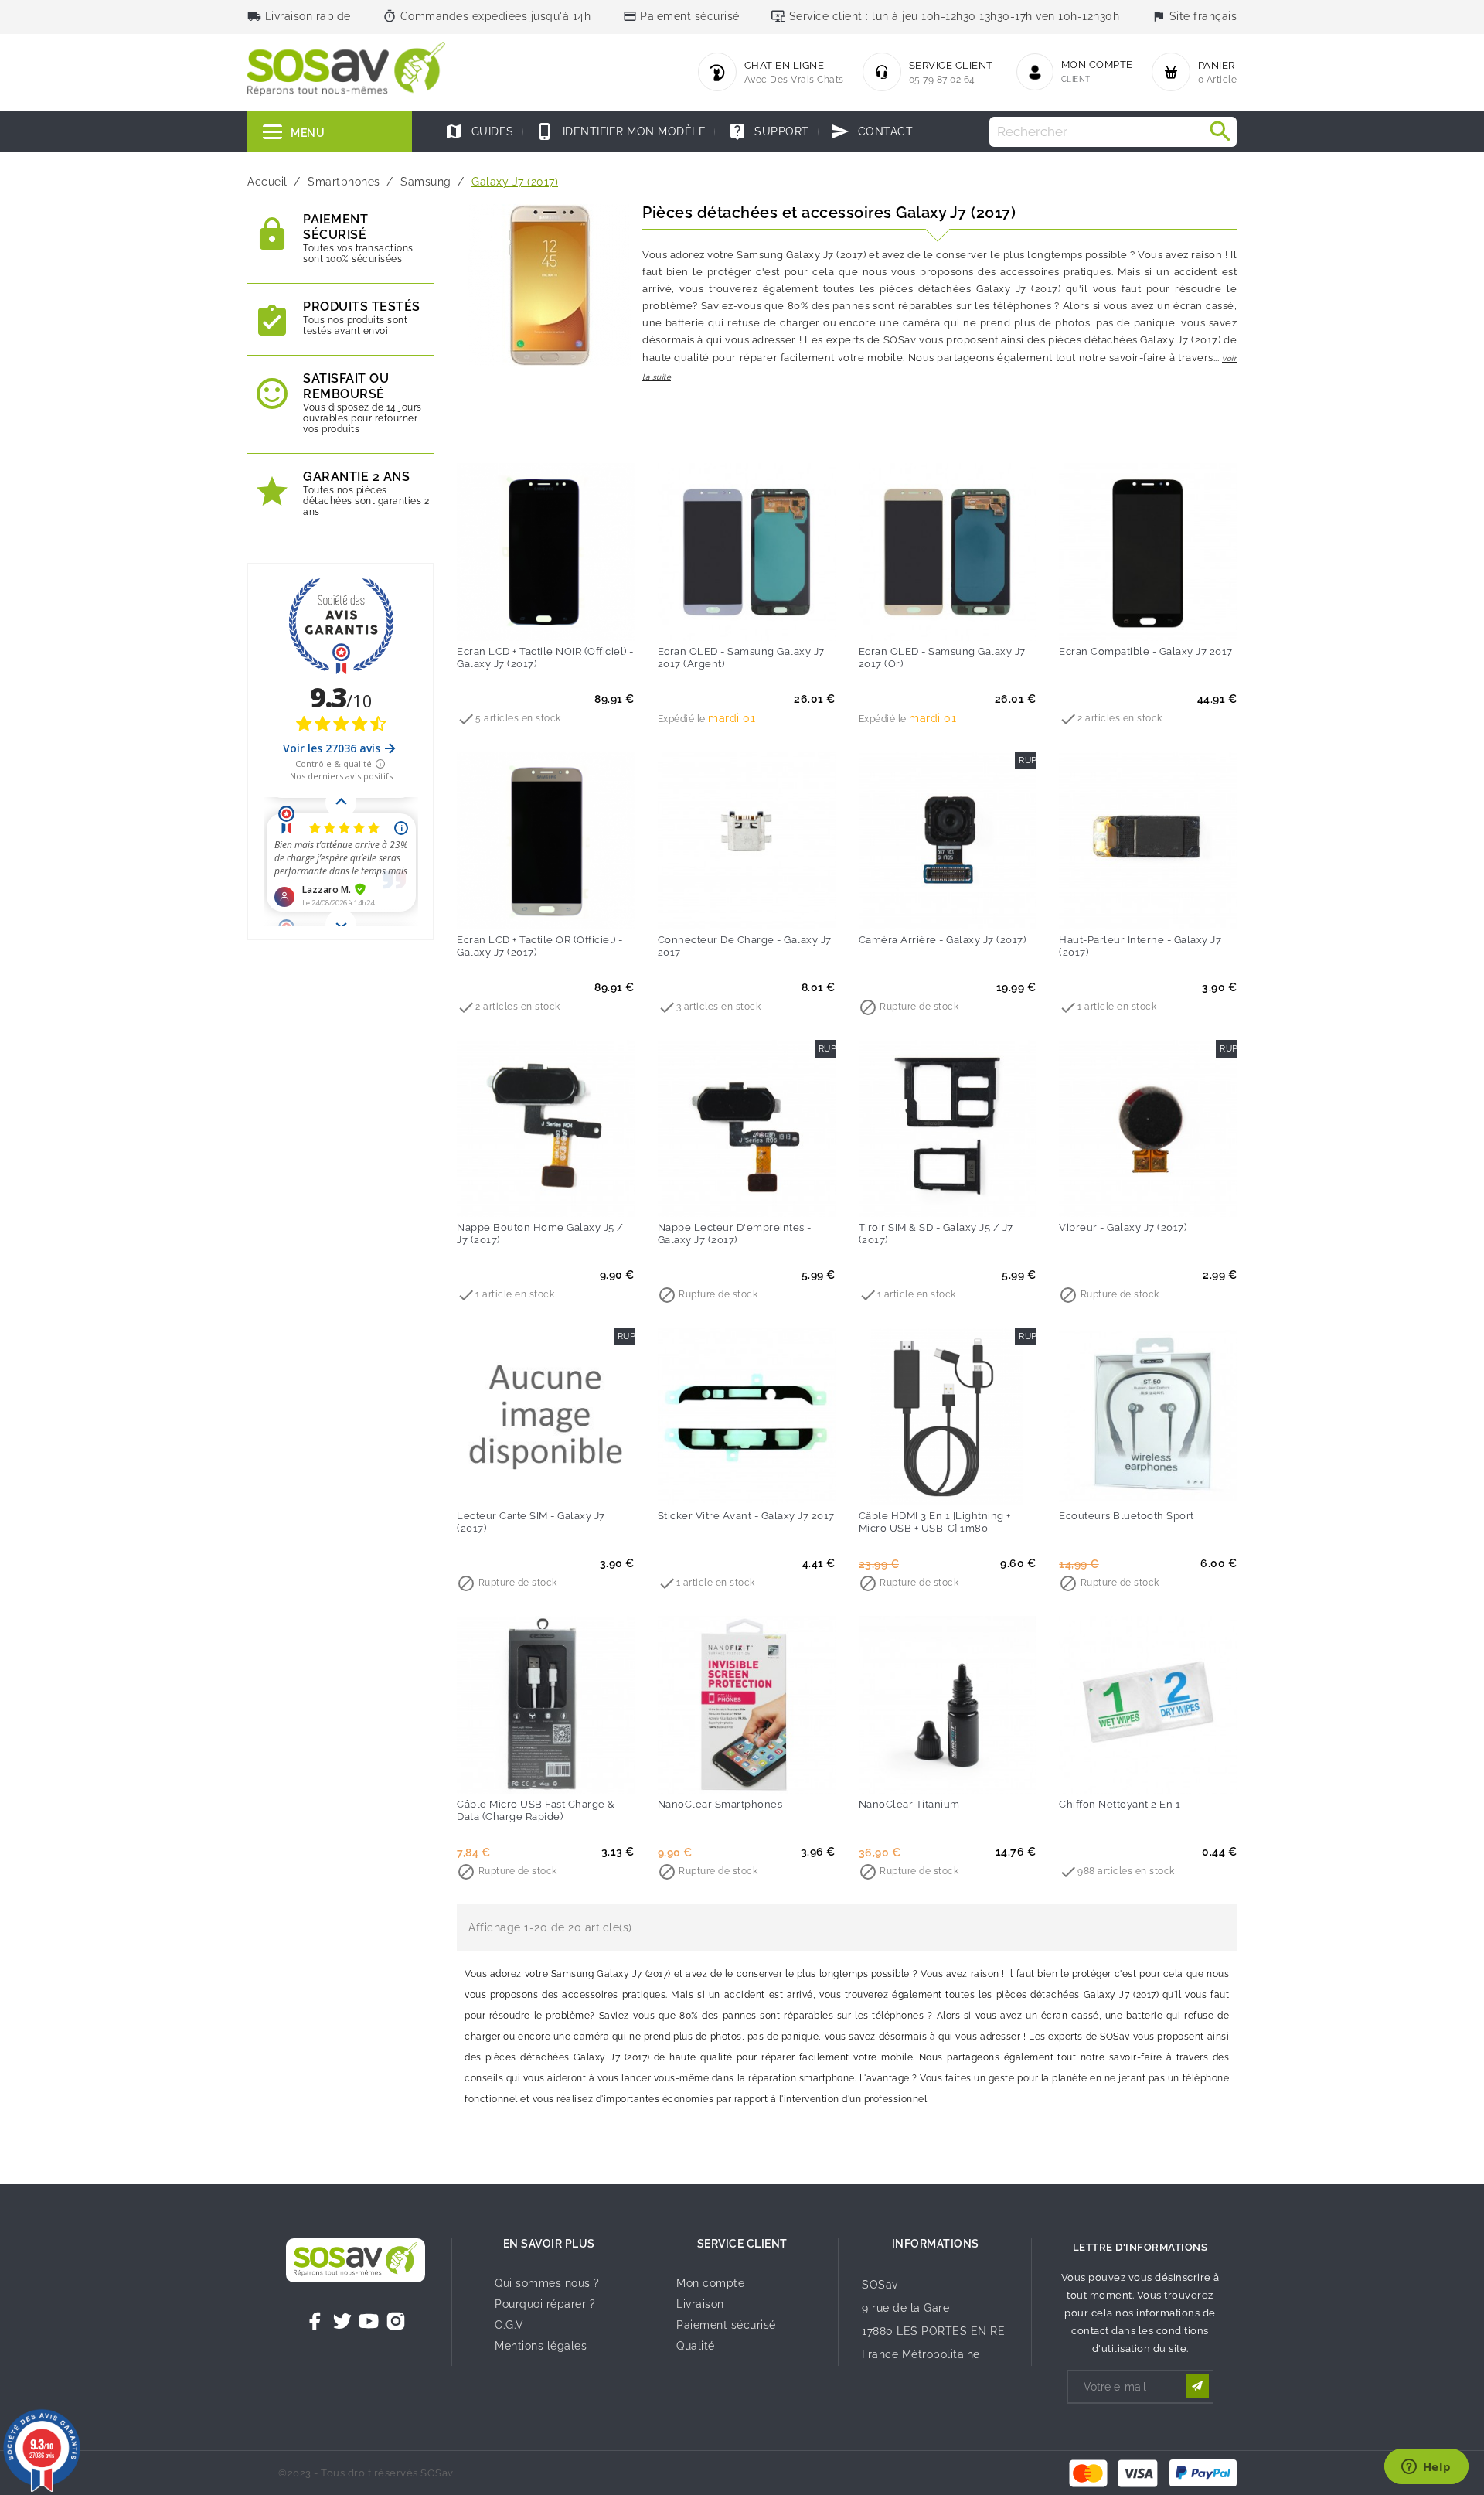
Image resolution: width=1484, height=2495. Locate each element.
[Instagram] (396, 2321)
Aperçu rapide (577, 619)
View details (514, 1195)
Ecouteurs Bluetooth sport (1127, 1516)
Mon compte (710, 2283)
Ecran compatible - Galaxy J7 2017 (1146, 651)
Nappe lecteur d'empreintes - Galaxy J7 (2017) (735, 1234)
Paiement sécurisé (726, 2325)
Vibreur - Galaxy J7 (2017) (1123, 1227)
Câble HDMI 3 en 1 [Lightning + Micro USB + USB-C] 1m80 (935, 1522)
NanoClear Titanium (909, 1804)
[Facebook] (315, 2321)
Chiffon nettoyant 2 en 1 (1120, 1804)
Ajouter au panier (514, 619)
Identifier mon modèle (621, 131)
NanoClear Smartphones (720, 1804)
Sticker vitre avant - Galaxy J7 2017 (746, 1516)
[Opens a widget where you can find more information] (1426, 2468)
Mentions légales (541, 2346)
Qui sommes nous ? (547, 2283)
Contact (872, 131)
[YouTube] (369, 2321)
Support (769, 131)
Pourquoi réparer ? (545, 2304)
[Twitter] (342, 2321)
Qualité (696, 2346)
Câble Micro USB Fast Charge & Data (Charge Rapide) (536, 1810)
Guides (479, 131)
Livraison (700, 2304)
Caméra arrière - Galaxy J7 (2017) (943, 940)
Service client (742, 2244)
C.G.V (509, 2325)
